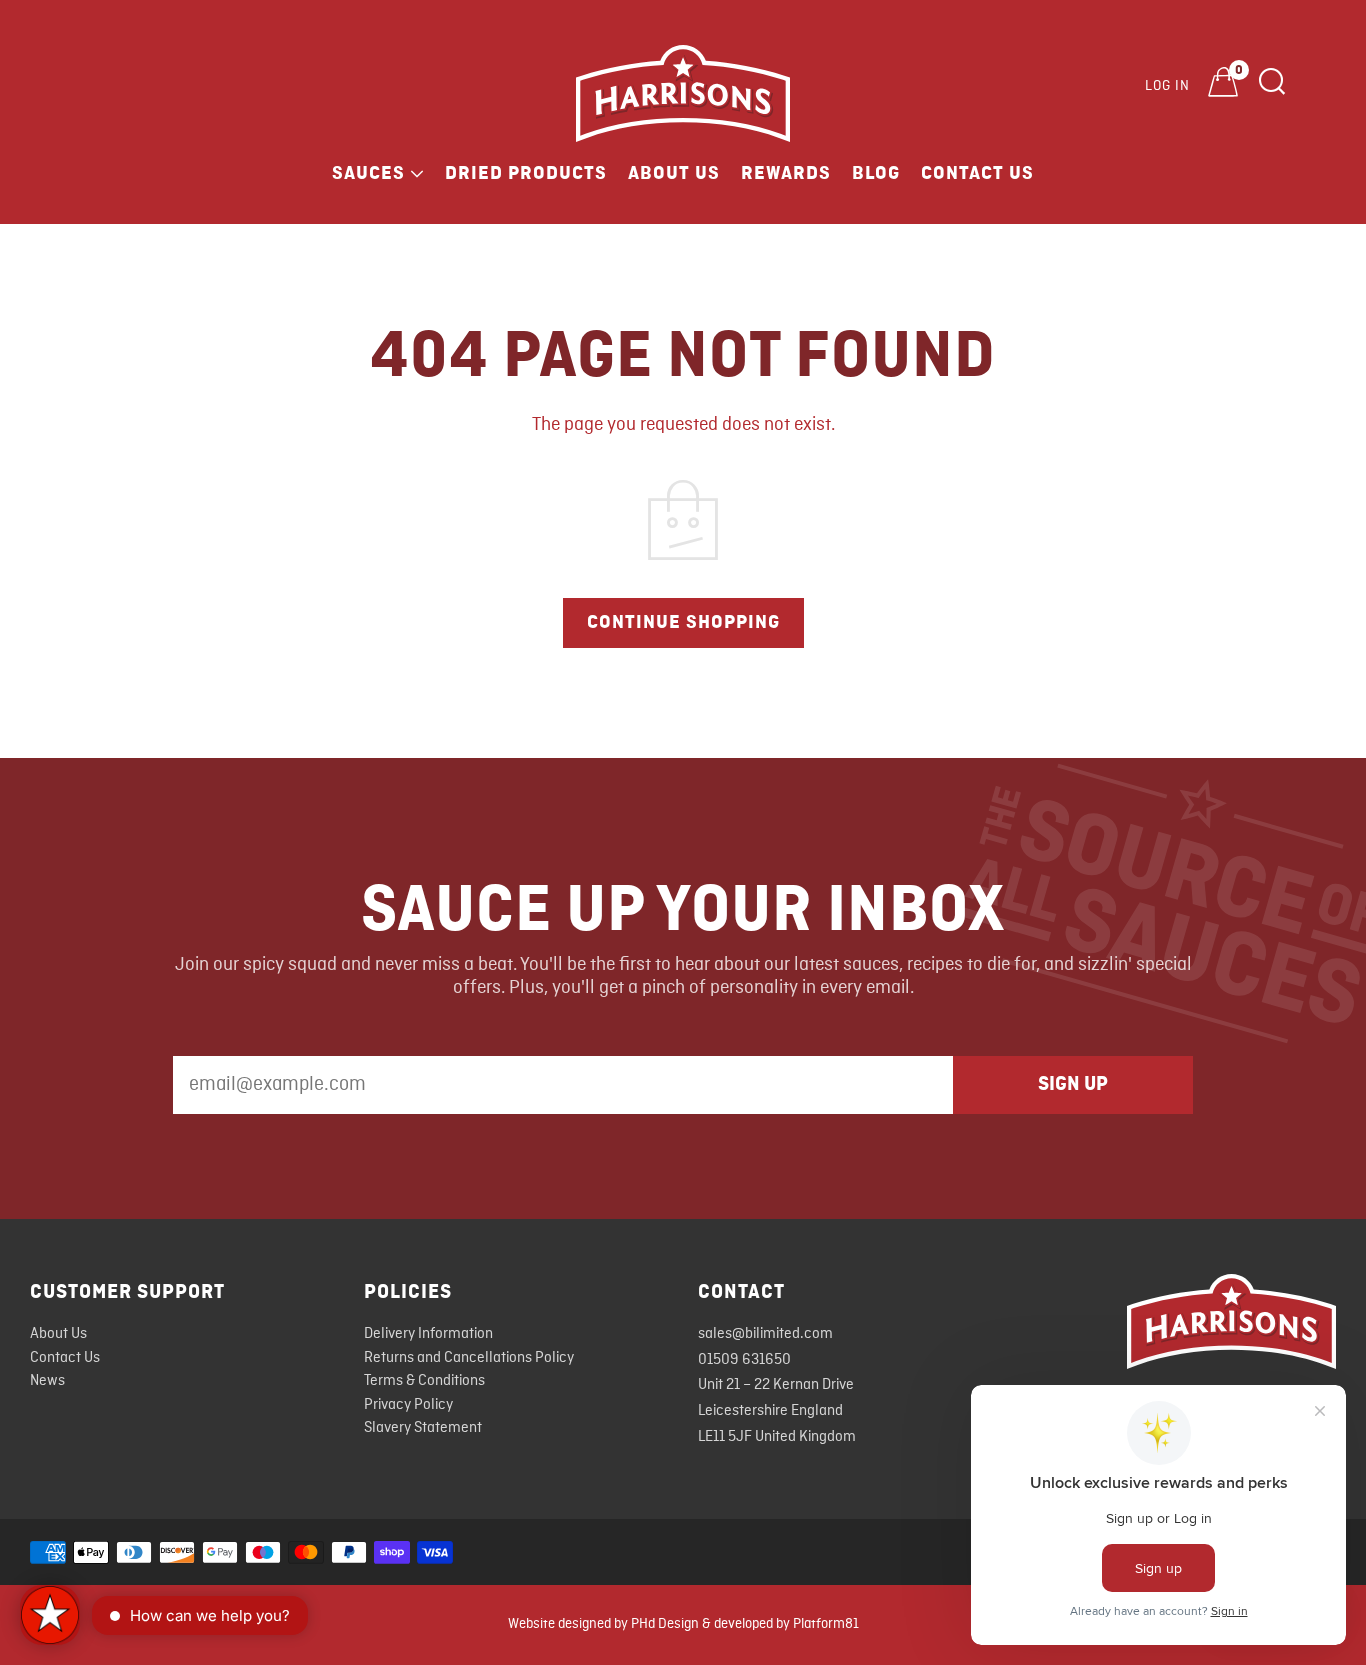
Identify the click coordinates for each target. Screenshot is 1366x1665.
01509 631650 (744, 1360)
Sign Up (1073, 1084)
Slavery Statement (423, 1428)
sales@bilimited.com (765, 1334)
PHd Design (665, 1624)
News (47, 1381)
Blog (876, 173)
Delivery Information (428, 1334)
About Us (674, 173)
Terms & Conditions (424, 1381)
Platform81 (826, 1624)
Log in (1167, 86)
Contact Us (977, 173)
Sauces (368, 173)
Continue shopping (683, 622)
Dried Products (526, 173)
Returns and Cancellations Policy (469, 1358)
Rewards (786, 173)
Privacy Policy (408, 1405)
